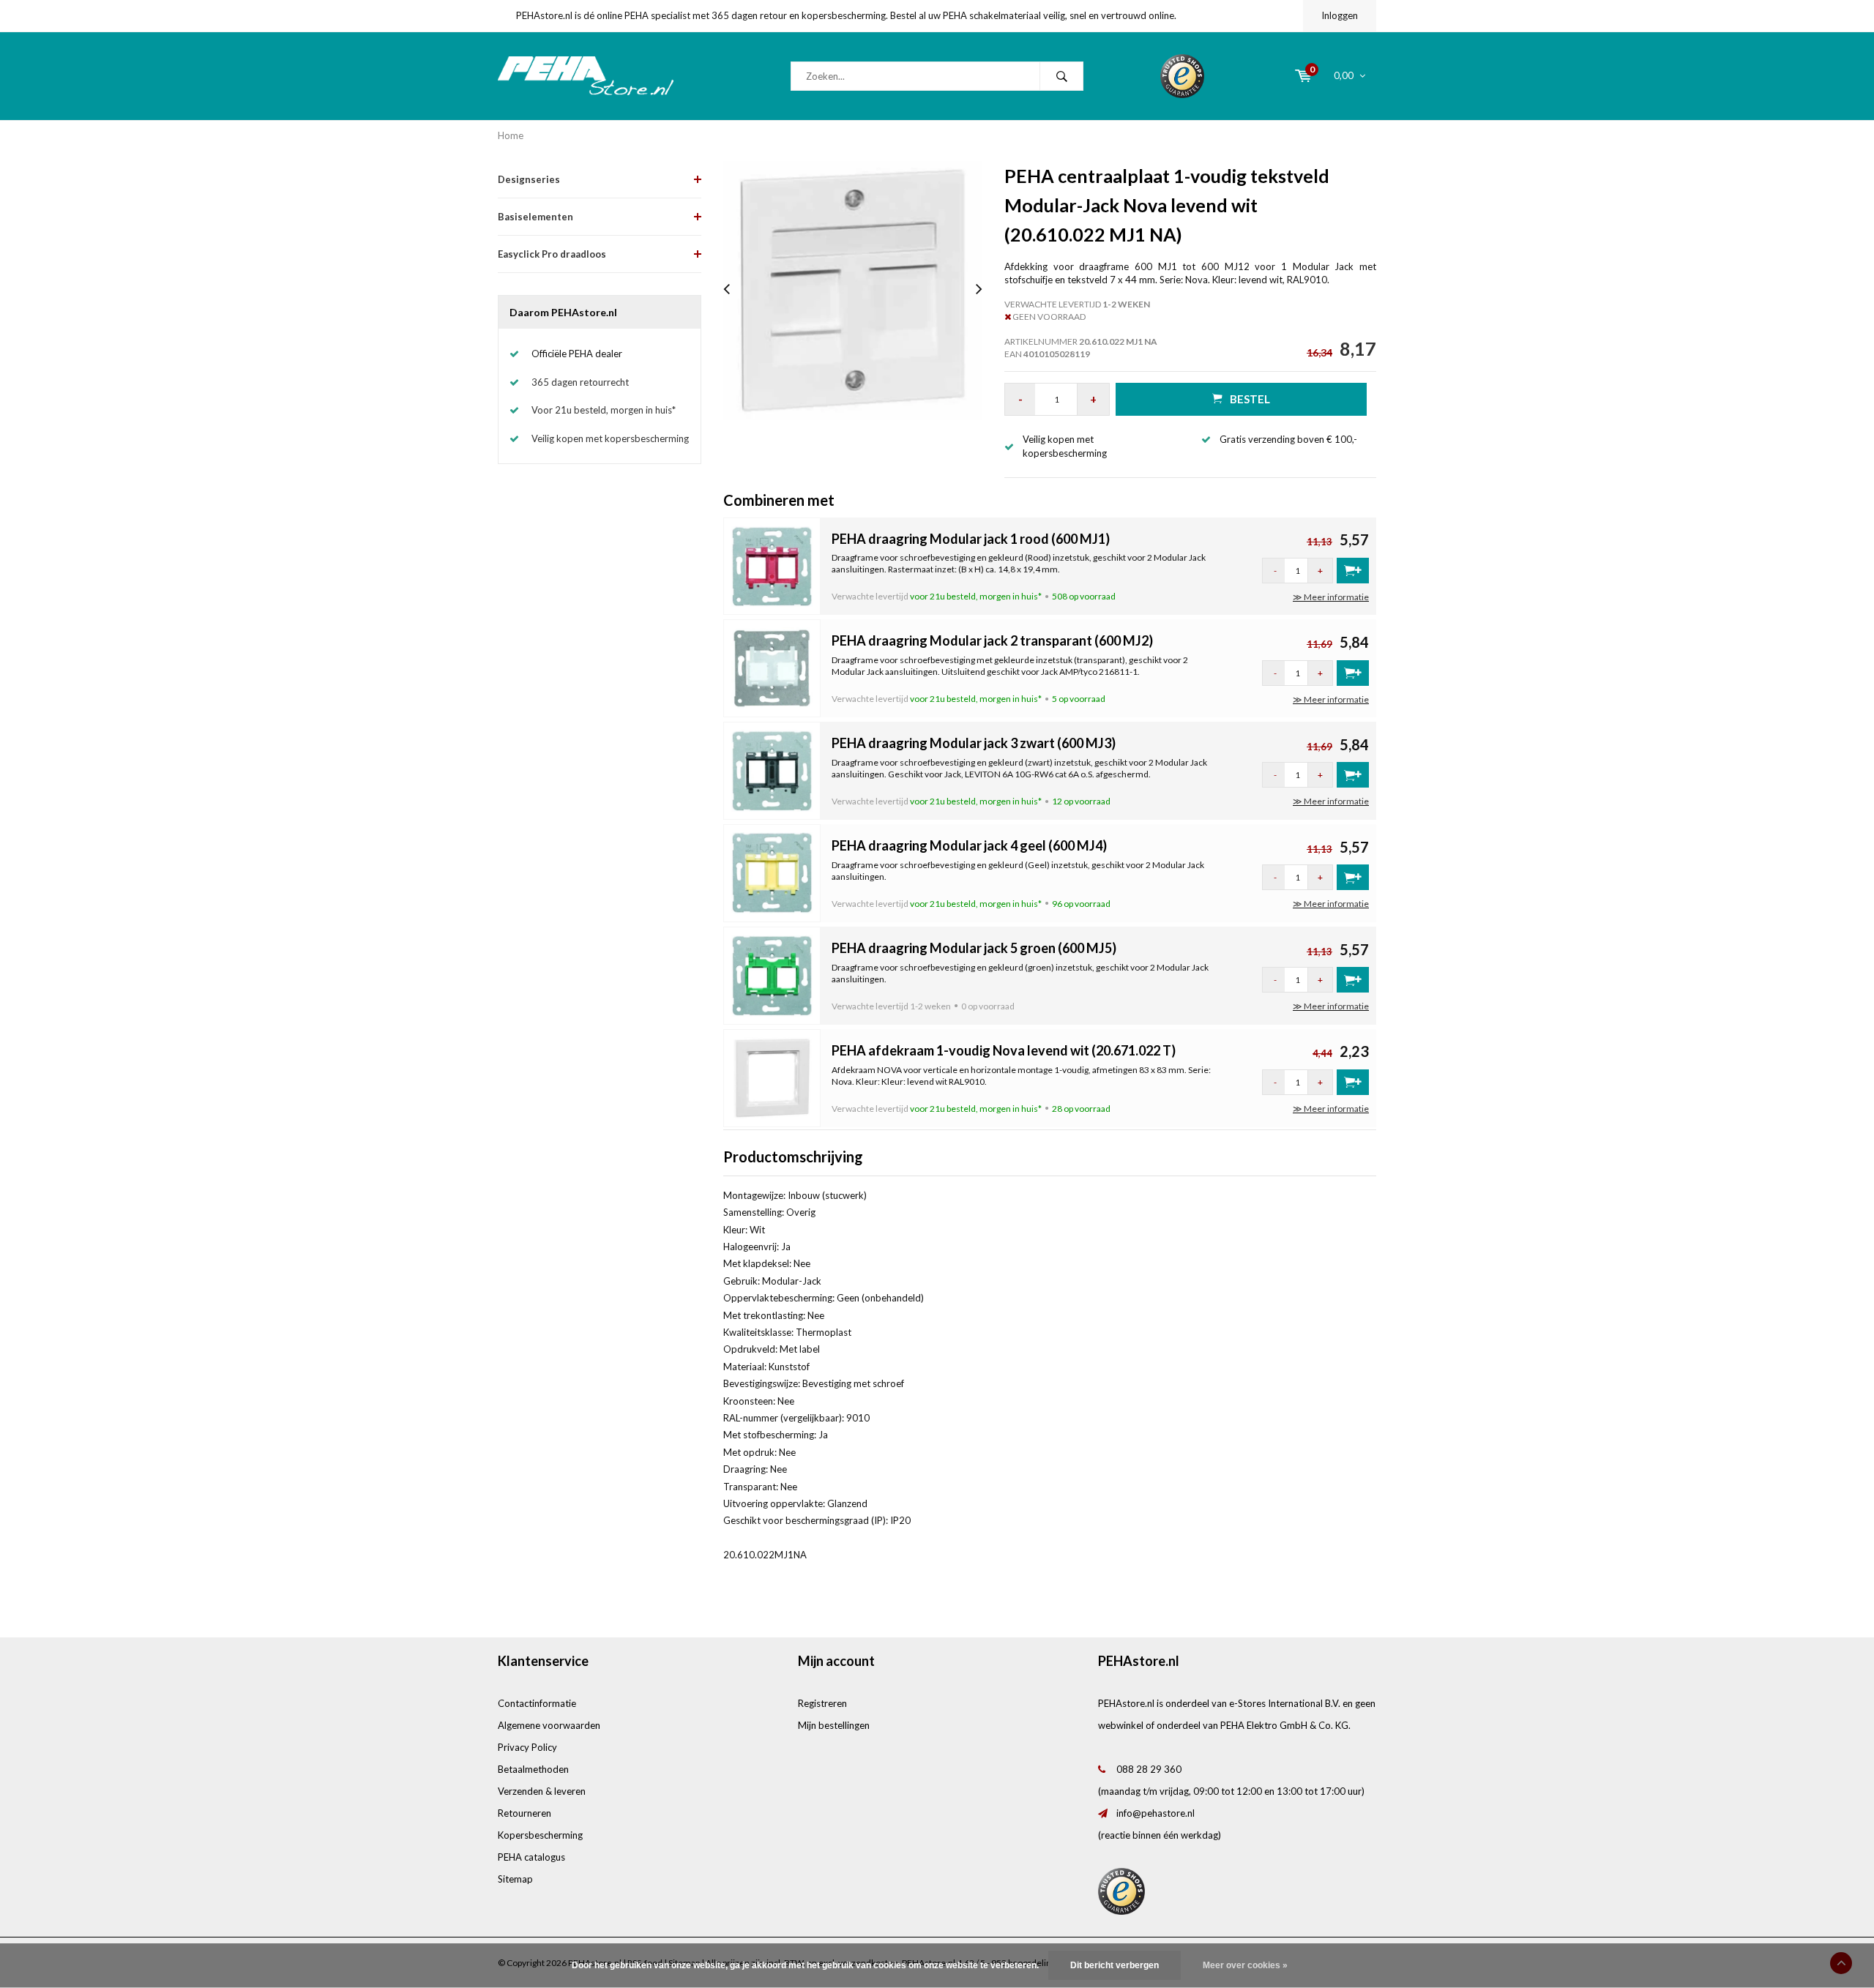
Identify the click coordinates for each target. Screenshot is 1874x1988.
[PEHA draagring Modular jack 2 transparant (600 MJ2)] (772, 668)
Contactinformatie (537, 1703)
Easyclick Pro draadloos (552, 254)
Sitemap (515, 1879)
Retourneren (525, 1813)
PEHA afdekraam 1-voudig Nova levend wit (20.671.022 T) (1004, 1050)
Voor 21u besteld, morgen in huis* (604, 410)
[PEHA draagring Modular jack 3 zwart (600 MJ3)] (772, 769)
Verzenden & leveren (542, 1791)
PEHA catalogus (531, 1857)
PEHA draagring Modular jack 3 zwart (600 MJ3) (974, 743)
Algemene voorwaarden (549, 1725)
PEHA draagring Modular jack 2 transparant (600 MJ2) (992, 640)
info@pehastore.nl (1156, 1813)
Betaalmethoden (533, 1769)
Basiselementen (535, 217)
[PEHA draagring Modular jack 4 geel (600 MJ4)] (772, 872)
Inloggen (1340, 15)
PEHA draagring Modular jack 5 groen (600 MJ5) (974, 948)
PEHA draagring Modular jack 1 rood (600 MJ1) (971, 539)
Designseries (529, 179)
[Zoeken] (1061, 76)
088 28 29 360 (1149, 1769)
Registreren (822, 1703)
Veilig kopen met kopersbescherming (610, 438)
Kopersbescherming (540, 1835)
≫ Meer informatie (1331, 597)
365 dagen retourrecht (580, 382)
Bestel (1250, 399)
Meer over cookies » (1245, 1965)
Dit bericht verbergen (1115, 1965)
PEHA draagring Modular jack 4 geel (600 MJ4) (969, 845)
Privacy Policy (527, 1747)
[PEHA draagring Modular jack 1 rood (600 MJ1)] (772, 565)
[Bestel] (1353, 571)
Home (511, 135)
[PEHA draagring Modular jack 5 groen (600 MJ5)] (772, 974)
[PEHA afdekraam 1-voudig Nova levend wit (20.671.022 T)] (772, 1077)
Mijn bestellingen (834, 1725)
